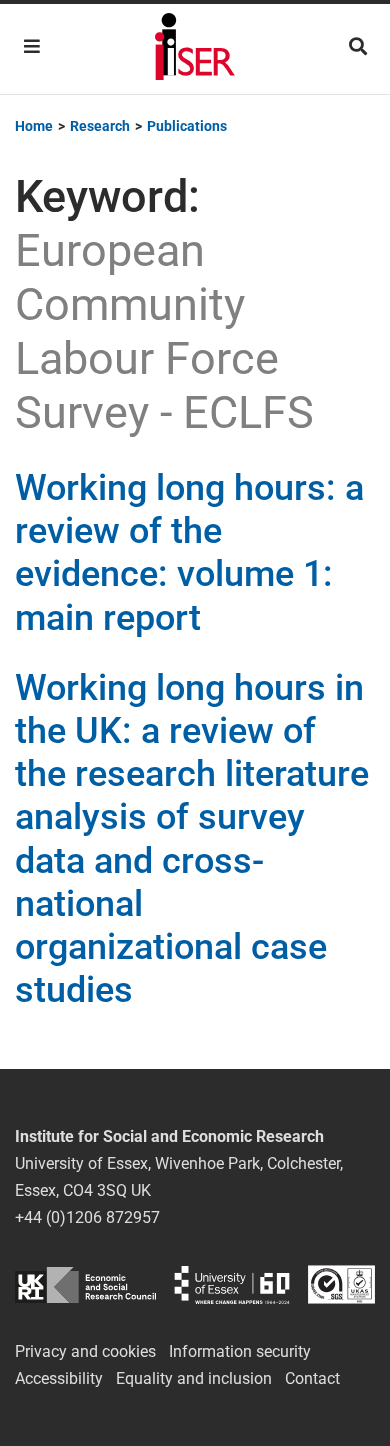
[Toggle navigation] (32, 46)
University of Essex (232, 1284)
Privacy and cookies (85, 1351)
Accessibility (59, 1378)
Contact (312, 1378)
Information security (240, 1351)
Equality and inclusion (194, 1378)
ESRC (85, 1284)
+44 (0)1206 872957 (87, 1217)
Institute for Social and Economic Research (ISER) (195, 49)
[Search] (358, 46)
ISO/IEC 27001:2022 (341, 1284)
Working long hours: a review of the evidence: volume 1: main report (189, 553)
